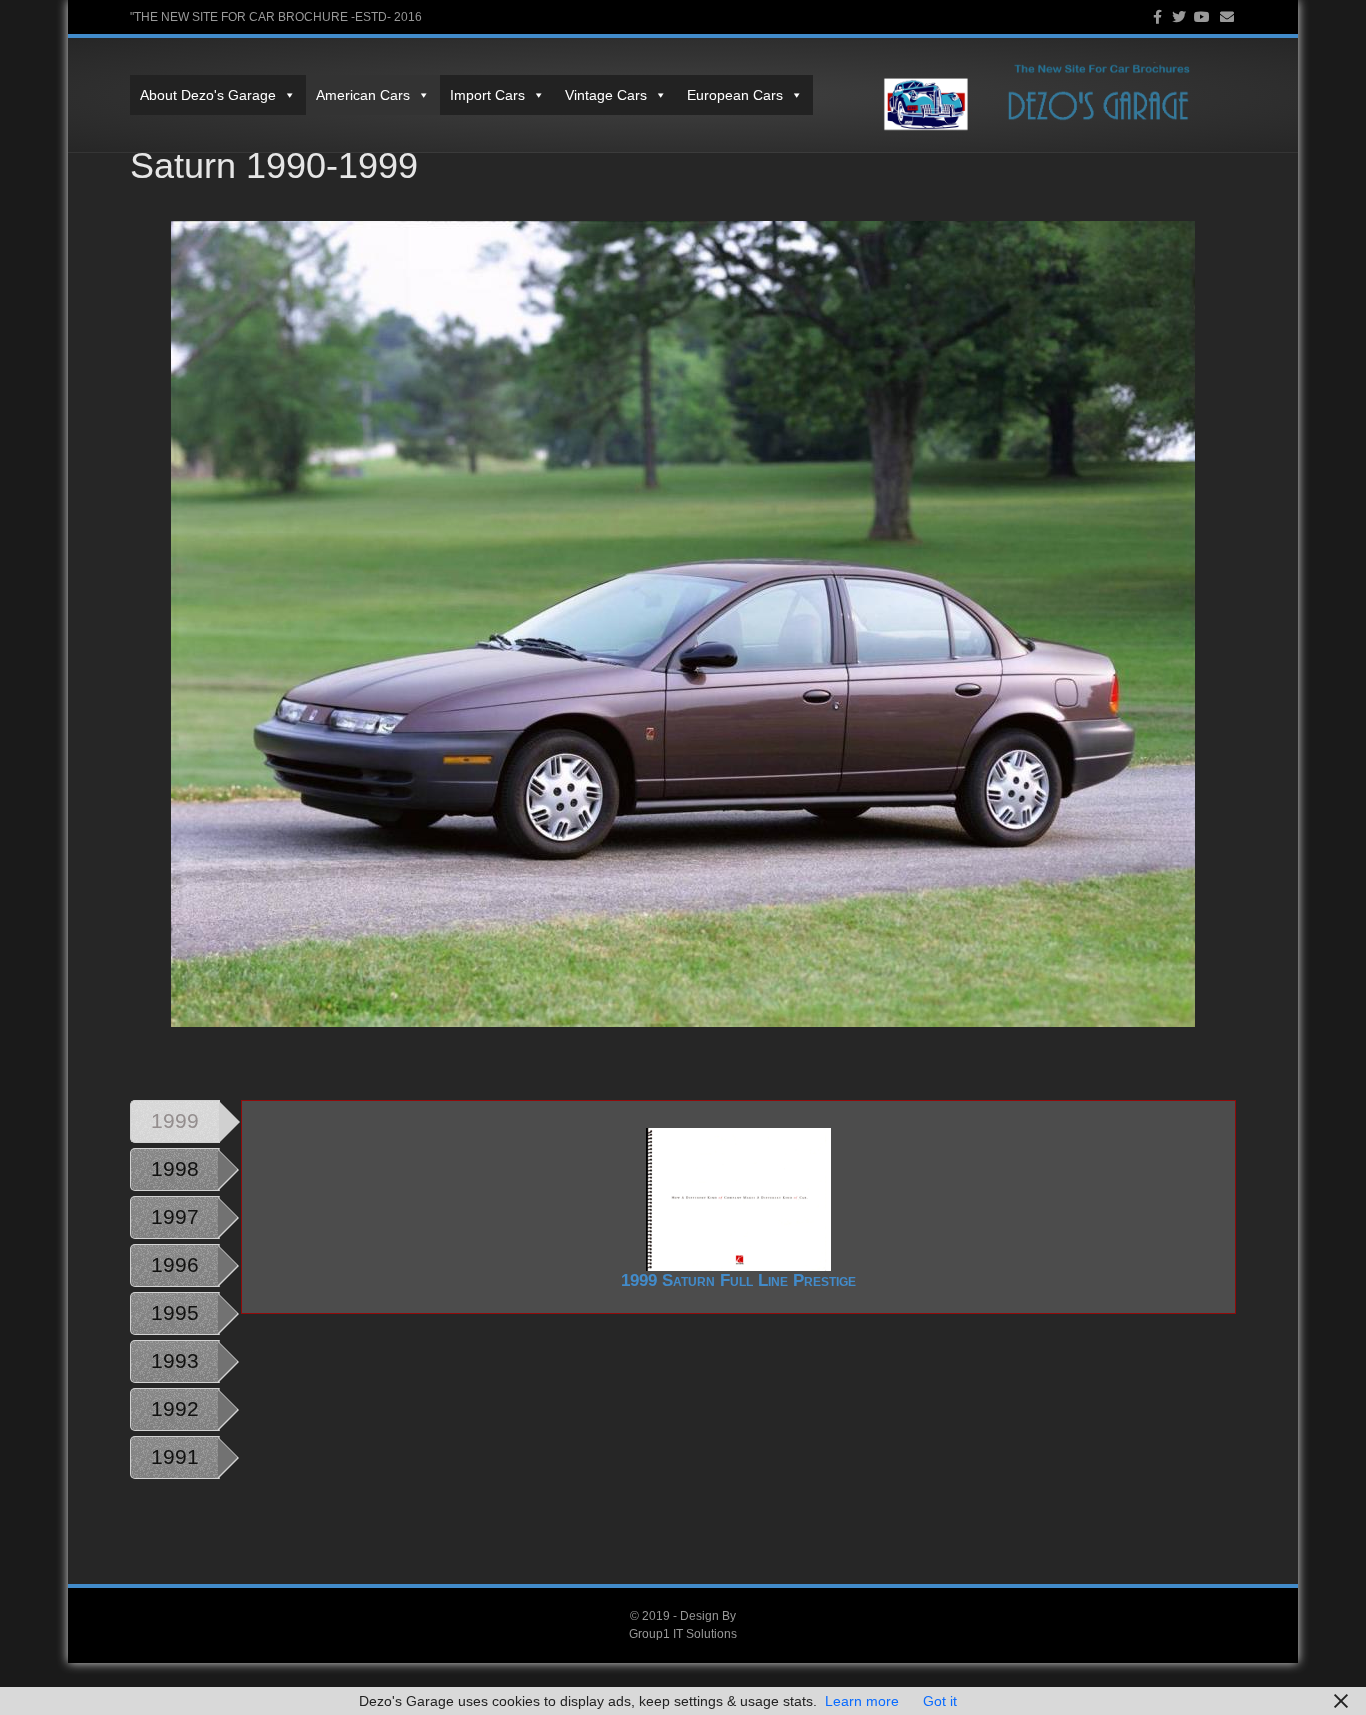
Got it (940, 1701)
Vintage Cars (606, 95)
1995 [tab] (175, 1312)
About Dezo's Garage (208, 95)
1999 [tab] (175, 1120)
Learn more (862, 1701)
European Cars (735, 95)
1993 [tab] (175, 1360)
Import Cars (487, 95)
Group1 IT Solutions (683, 1634)
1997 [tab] (175, 1216)
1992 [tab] (175, 1408)
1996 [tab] (175, 1264)
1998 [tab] (175, 1168)
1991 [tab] (175, 1456)
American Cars (363, 95)
